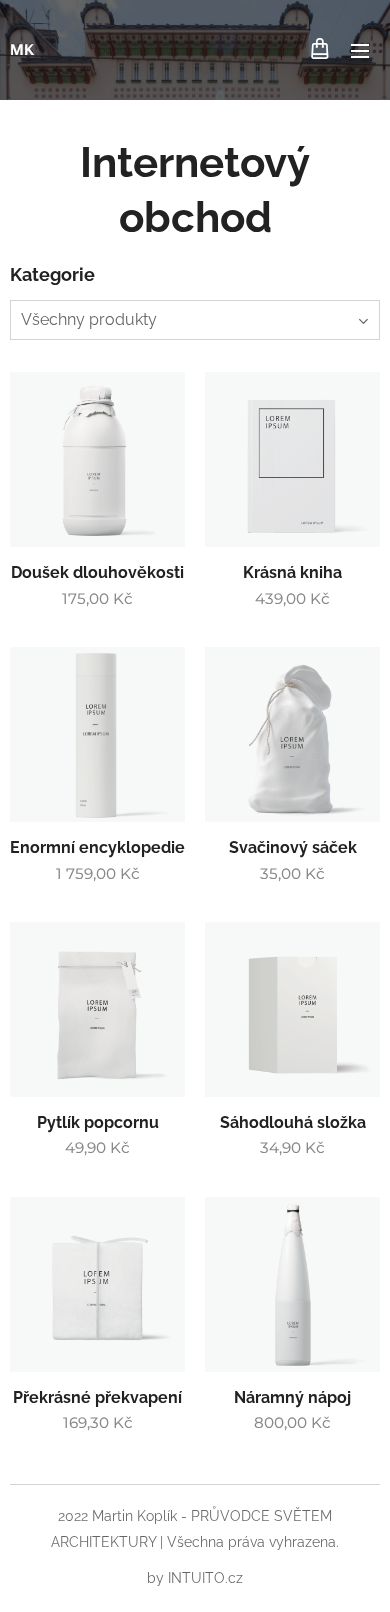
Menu (360, 50)
